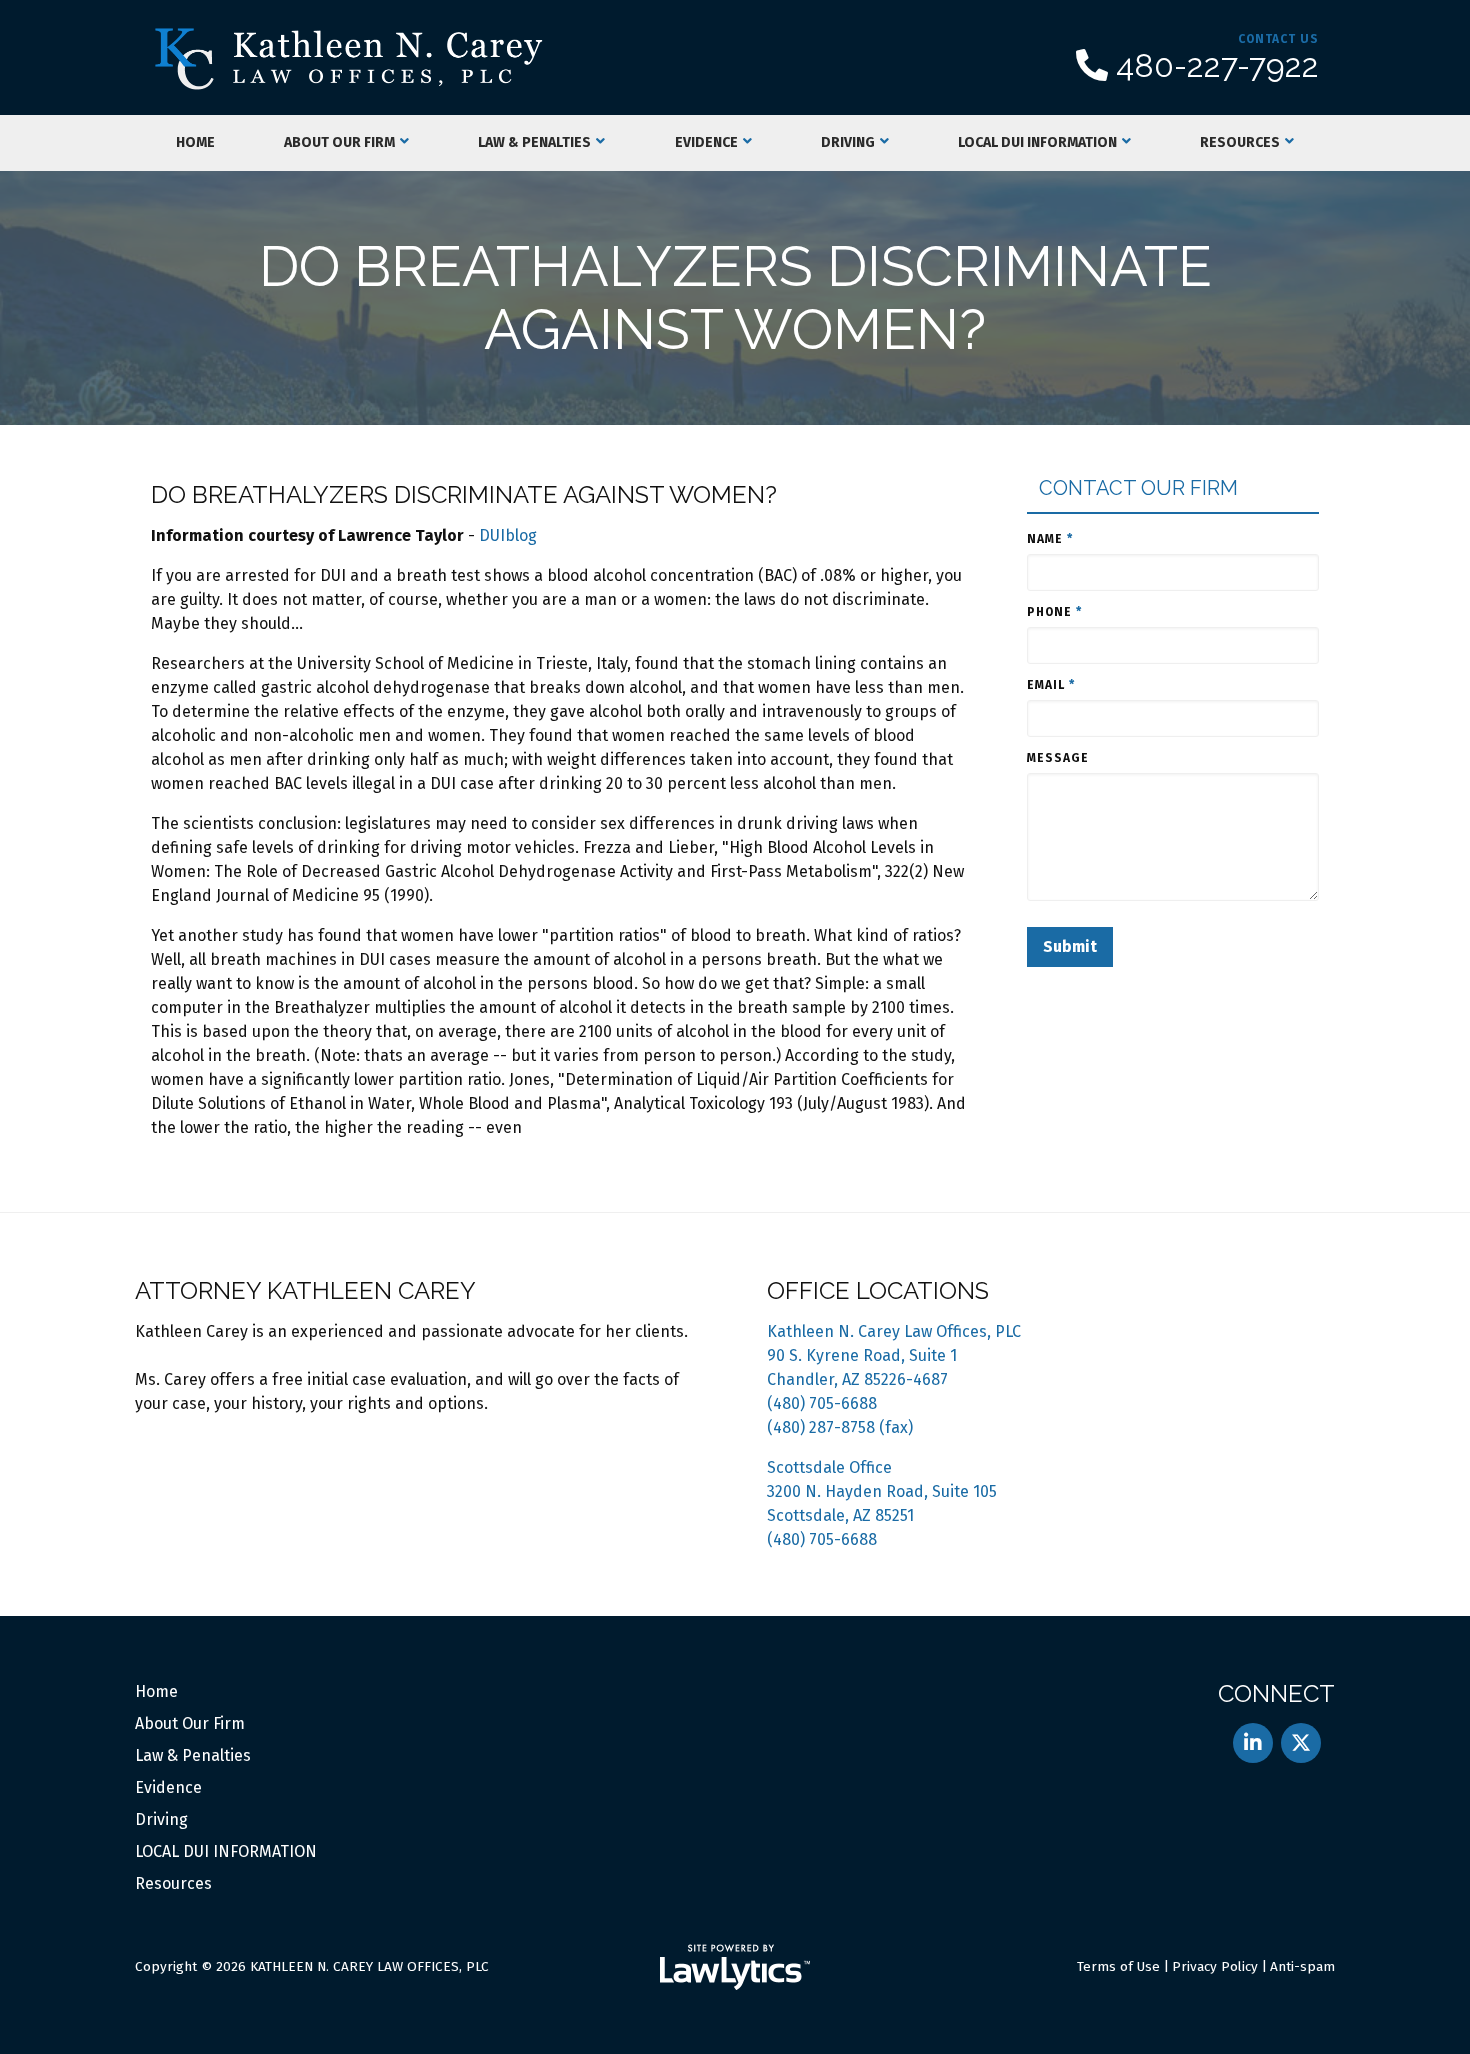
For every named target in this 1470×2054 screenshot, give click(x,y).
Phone (1054, 612)
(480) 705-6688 (822, 1403)
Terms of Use (1118, 1966)
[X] (1301, 1743)
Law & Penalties (534, 142)
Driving (848, 142)
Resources (1240, 142)
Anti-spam (1302, 1966)
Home (195, 142)
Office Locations (878, 1290)
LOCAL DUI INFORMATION (1037, 142)
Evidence (706, 142)
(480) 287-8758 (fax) (840, 1427)
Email (1051, 685)
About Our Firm (339, 142)
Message (1058, 758)
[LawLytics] (735, 1967)
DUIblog (508, 535)
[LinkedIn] (1253, 1743)
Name (1050, 539)
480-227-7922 (1217, 66)
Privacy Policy (1215, 1966)
